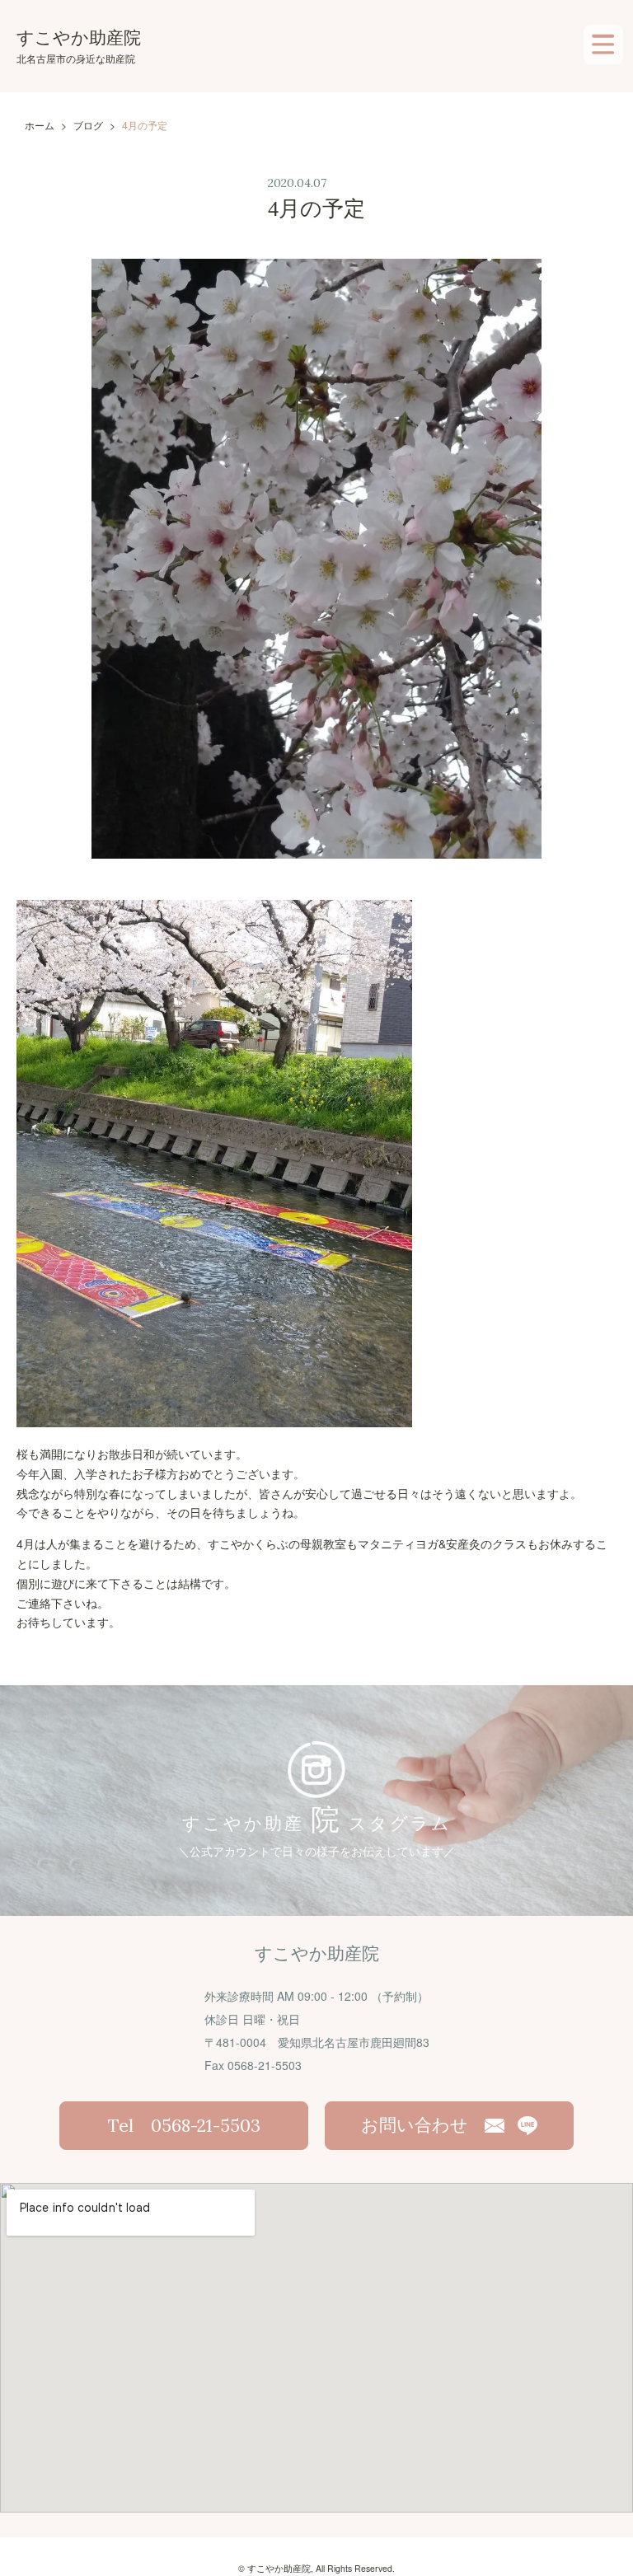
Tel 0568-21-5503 (184, 2126)
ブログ (88, 125)
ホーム (40, 125)
